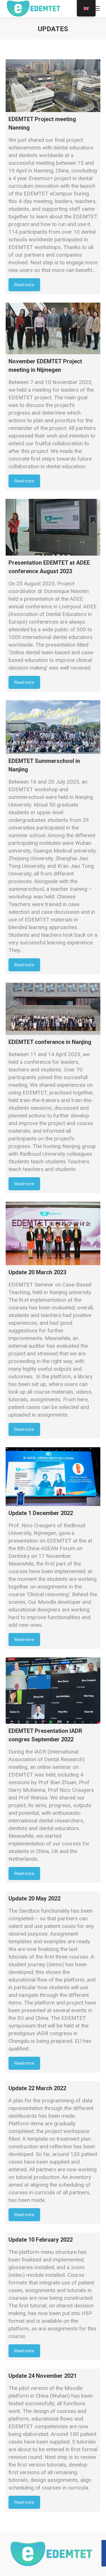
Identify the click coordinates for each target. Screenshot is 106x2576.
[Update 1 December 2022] (53, 1477)
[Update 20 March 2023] (53, 1233)
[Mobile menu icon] (97, 9)
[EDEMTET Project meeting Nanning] (53, 86)
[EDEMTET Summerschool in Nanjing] (53, 727)
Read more (24, 285)
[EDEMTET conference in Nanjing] (53, 1009)
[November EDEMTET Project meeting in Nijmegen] (53, 328)
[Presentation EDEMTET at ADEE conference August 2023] (53, 527)
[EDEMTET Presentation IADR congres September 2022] (53, 1691)
